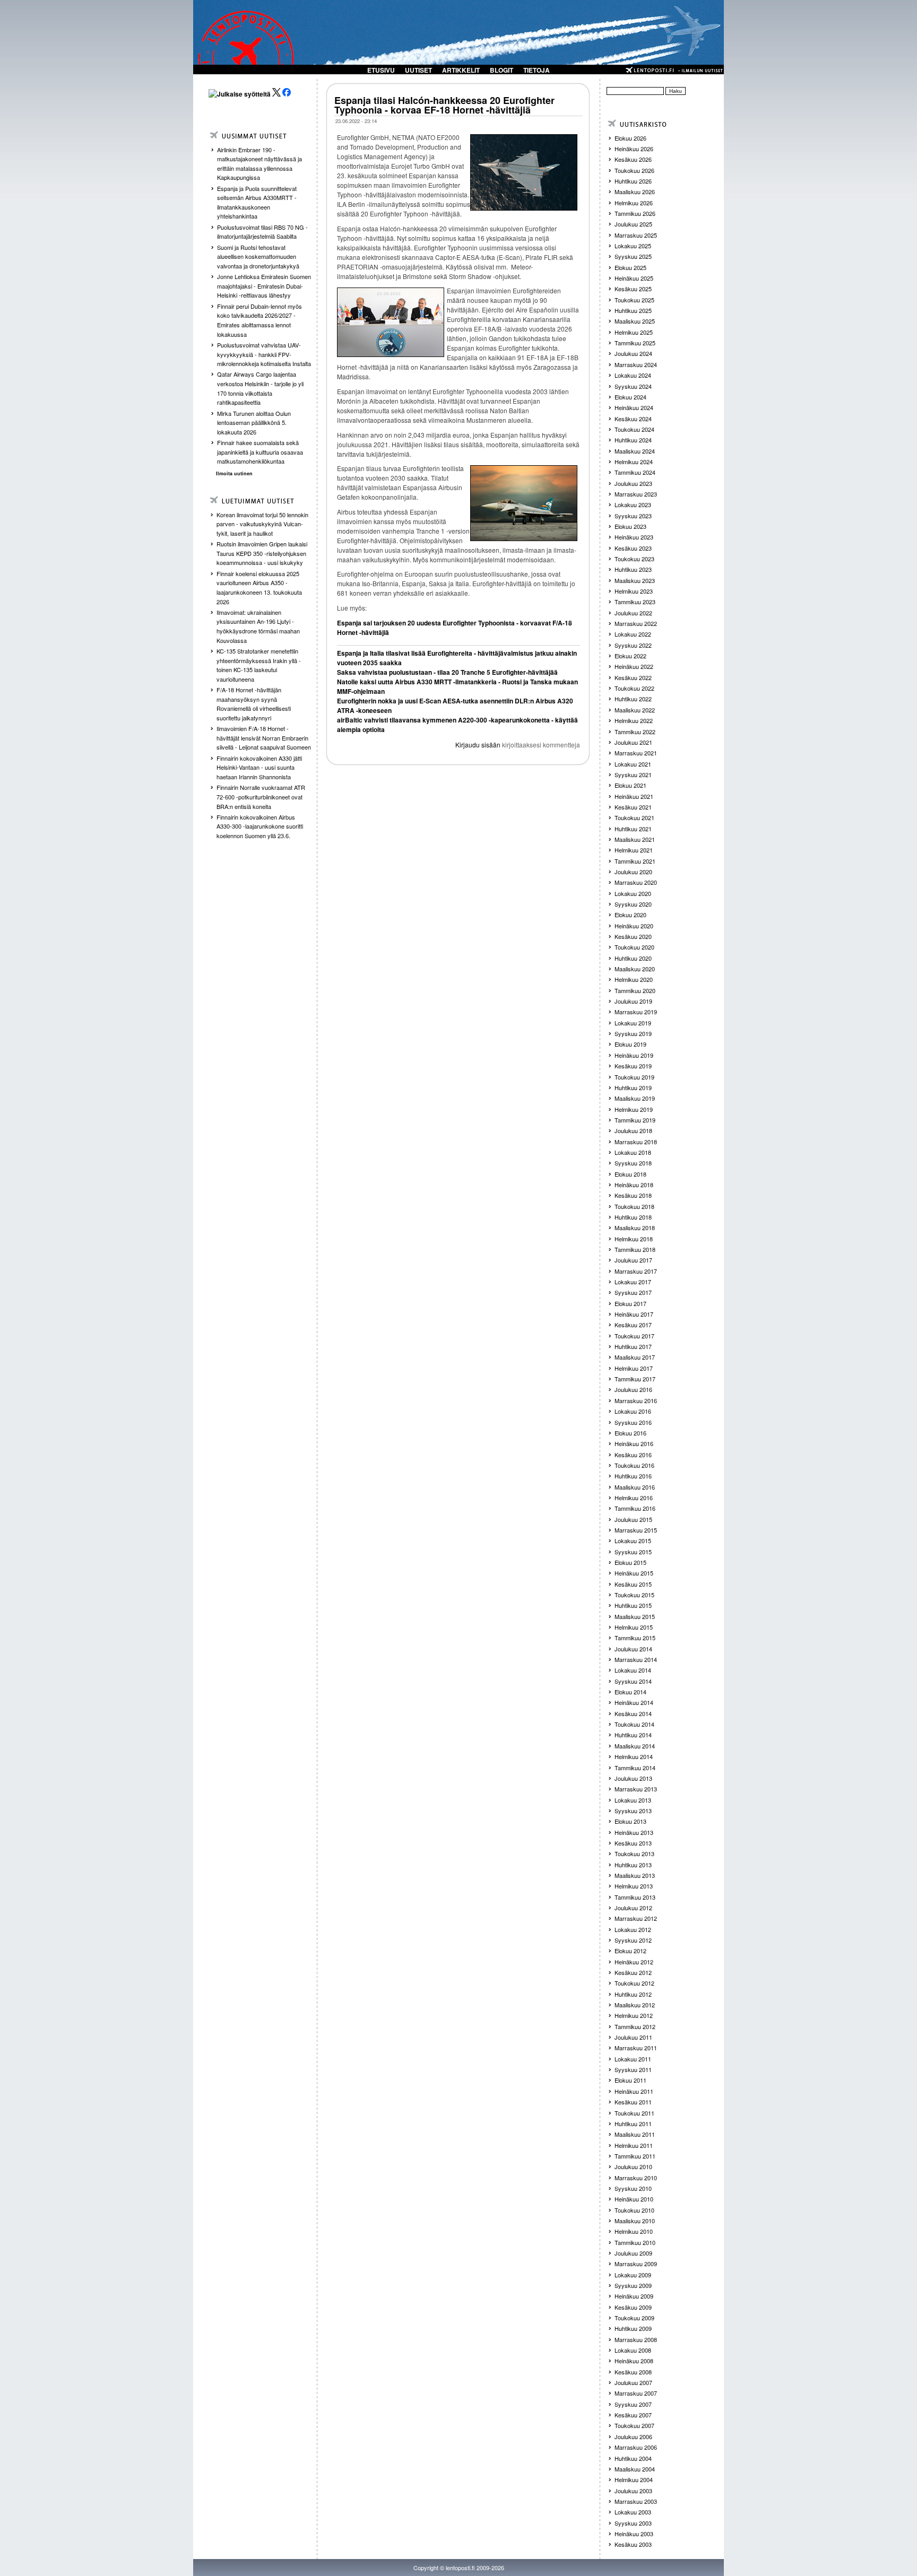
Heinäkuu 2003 (634, 2534)
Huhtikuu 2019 (633, 1087)
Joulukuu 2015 (633, 1519)
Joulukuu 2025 (633, 224)
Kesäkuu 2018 (633, 1195)
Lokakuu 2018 (633, 1152)
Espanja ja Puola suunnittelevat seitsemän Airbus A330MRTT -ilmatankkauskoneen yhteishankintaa (257, 202)
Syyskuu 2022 (633, 645)
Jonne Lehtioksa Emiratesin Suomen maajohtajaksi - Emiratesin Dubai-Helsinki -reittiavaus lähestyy (264, 286)
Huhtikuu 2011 (633, 2124)
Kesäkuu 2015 (633, 1584)
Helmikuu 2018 (634, 1239)
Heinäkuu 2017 (634, 1314)
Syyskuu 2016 (633, 1422)
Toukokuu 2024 (634, 429)
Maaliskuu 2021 (635, 839)
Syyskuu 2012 (633, 1940)
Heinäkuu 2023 (634, 537)
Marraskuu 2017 (636, 1271)
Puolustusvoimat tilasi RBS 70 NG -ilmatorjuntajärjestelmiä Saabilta (262, 232)
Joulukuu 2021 (633, 742)
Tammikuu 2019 (635, 1120)
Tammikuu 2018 (635, 1249)
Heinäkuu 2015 (634, 1573)
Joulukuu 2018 (633, 1130)
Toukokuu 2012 (634, 1983)
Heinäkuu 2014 (634, 1702)
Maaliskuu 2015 (635, 1616)
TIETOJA (537, 70)
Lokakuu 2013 (633, 1800)
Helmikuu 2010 (634, 2231)
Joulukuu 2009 (633, 2253)
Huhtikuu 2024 (633, 440)
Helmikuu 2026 (634, 203)
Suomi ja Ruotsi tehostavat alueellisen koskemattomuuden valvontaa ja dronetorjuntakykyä (258, 256)
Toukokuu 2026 (634, 170)
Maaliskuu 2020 (635, 969)
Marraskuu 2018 (636, 1142)
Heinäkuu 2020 (634, 926)
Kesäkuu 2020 (633, 936)
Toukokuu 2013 (634, 1853)
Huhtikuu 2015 (633, 1605)
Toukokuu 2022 (634, 688)
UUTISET (418, 70)
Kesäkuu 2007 (633, 2415)
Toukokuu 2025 (634, 300)
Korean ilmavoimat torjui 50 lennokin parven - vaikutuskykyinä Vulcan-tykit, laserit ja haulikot (262, 524)
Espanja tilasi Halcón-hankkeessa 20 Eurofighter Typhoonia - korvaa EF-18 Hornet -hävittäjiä (444, 105)
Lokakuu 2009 (633, 2275)
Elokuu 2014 (630, 1692)
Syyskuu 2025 (633, 256)
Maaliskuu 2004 (635, 2469)
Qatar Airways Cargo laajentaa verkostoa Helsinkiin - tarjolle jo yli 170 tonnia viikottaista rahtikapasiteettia (260, 388)
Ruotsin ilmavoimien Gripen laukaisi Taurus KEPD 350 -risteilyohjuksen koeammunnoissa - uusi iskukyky (262, 553)
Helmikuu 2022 (634, 720)
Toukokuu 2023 (634, 559)
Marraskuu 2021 (636, 753)
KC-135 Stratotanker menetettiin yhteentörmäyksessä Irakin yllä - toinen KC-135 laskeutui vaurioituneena (259, 665)
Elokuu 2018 (630, 1174)
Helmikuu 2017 (634, 1368)
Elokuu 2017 (630, 1303)
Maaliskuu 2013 (635, 1875)
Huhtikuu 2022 (633, 699)
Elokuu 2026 (630, 138)
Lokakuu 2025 (633, 246)
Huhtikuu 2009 (633, 2328)
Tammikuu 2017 (635, 1379)
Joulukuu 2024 (633, 353)
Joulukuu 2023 (633, 483)
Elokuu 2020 (630, 915)
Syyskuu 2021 (633, 774)
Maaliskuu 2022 (635, 710)
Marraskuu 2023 (636, 494)
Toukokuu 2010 (634, 2210)
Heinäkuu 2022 (634, 666)
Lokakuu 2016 (633, 1411)
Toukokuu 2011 (634, 2113)
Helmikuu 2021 (634, 850)
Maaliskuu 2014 (635, 1746)
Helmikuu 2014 (634, 1756)
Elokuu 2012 (630, 1951)
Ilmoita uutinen (234, 473)
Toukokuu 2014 (634, 1724)
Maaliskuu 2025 (635, 321)
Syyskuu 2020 (633, 904)
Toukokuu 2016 (634, 1465)
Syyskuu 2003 (633, 2523)
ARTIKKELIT (461, 70)
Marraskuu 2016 (636, 1400)
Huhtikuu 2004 (633, 2458)
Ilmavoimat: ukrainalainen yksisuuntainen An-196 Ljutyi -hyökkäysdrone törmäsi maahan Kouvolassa (258, 626)
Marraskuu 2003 (636, 2501)
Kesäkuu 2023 (633, 548)
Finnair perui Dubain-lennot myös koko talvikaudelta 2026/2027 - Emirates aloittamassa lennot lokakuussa (259, 320)
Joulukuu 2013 (633, 1778)
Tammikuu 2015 (635, 1638)
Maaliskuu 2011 (635, 2134)
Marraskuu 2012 (636, 1918)
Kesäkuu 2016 (633, 1455)
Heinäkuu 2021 (634, 796)
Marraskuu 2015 (636, 1530)
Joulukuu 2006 (633, 2436)
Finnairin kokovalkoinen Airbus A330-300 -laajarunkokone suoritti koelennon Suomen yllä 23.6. (260, 826)
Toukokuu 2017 (634, 1336)
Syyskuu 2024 (633, 386)
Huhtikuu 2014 (633, 1735)
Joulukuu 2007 (633, 2382)
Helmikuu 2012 (634, 2015)
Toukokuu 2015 (634, 1595)
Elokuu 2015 (630, 1562)
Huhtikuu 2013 (633, 1865)
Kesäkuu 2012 (633, 1972)
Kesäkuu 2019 (633, 1066)
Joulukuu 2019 (633, 1001)
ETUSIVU (381, 70)
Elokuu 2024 (630, 397)
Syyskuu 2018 (633, 1163)
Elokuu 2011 (630, 2080)
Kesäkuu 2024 (633, 419)
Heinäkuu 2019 (634, 1055)
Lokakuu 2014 (633, 1670)
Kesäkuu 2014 (633, 1713)
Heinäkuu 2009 (634, 2296)
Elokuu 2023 (630, 526)
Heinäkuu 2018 (634, 1185)
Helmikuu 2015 (634, 1627)
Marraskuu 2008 (636, 2339)
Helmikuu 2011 (634, 2145)
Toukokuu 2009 (634, 2318)
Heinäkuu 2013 (634, 1832)
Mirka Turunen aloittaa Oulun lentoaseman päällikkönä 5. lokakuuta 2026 (254, 423)
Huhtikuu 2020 (633, 958)
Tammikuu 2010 (635, 2242)
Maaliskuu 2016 (635, 1487)
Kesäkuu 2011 (633, 2102)
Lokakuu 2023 (633, 504)
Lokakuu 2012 (633, 1929)
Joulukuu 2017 (633, 1260)
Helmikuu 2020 (634, 979)
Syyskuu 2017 (633, 1292)
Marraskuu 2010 (636, 2178)
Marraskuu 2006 (636, 2447)
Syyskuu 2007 (633, 2404)
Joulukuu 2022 (633, 613)
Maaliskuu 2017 (635, 1357)
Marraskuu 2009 (636, 2264)
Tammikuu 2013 (635, 1897)
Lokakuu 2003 (633, 2512)
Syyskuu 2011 (633, 2069)
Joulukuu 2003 (633, 2491)
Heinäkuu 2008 (634, 2361)
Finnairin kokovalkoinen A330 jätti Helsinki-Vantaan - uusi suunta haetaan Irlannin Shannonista (259, 767)
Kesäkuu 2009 (633, 2307)
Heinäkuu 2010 (634, 2199)
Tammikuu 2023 (635, 602)
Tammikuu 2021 (635, 861)
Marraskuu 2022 (636, 623)
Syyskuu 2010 (633, 2188)
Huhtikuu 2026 (633, 181)
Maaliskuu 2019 (635, 1098)
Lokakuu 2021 (633, 764)
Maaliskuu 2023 (635, 580)
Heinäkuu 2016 (634, 1443)
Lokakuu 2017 (633, 1282)
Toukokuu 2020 (634, 947)
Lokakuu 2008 (633, 2350)
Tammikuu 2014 (635, 1768)
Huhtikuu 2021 (633, 829)
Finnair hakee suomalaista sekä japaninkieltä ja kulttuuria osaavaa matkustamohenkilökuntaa (260, 452)
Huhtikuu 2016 (633, 1476)
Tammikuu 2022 (635, 732)
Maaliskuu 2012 (635, 2005)
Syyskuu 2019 (633, 1033)
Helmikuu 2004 (634, 2479)
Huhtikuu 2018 (633, 1217)
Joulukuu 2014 (633, 1649)
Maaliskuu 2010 (635, 2221)
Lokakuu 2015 (633, 1541)
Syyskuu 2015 (633, 1552)
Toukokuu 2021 (634, 817)
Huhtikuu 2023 (633, 569)
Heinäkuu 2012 (634, 1962)
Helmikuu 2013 (634, 1886)
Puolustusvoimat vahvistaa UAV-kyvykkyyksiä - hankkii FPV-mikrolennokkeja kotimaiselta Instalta (264, 354)
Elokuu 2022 (630, 656)
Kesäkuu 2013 (633, 1843)
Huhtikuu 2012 (633, 1994)
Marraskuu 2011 (636, 2048)
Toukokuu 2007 (634, 2425)
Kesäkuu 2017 (633, 1325)
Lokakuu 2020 (633, 893)
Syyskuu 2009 (633, 2285)
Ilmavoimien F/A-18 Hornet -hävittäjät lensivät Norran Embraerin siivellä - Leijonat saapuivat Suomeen (264, 738)
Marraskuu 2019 (636, 1012)
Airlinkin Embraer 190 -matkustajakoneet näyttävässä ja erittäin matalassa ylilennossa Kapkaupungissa (259, 164)
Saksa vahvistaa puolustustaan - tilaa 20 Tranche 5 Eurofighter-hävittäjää (447, 672)
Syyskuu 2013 (633, 1811)
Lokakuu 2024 (633, 375)
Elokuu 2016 (630, 1433)
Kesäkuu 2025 (633, 289)
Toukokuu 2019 (634, 1077)
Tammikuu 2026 (635, 213)
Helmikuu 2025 (634, 332)
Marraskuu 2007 (636, 2393)
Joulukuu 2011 (633, 2037)
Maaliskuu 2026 (635, 192)
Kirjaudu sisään (478, 745)
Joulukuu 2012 (633, 1908)
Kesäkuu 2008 (633, 2372)
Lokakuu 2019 (633, 1023)
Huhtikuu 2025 (633, 310)
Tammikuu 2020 (635, 990)
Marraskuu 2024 (636, 364)
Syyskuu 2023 (633, 516)
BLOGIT (501, 70)
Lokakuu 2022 (633, 634)
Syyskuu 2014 (633, 1681)
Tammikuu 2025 (635, 343)
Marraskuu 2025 (636, 235)
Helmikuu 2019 (634, 1109)
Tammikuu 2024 (635, 472)
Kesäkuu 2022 (633, 677)
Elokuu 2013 (630, 1821)
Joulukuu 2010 (633, 2166)
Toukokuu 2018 (634, 1206)
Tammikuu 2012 (635, 2026)
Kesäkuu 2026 (633, 159)
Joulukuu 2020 (633, 872)
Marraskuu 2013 (636, 1789)
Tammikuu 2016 (635, 1508)
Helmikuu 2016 (634, 1498)
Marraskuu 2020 (636, 882)
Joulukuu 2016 (633, 1389)
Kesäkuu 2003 (633, 2544)
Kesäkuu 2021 (633, 807)
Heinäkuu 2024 (634, 407)
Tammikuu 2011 (635, 2156)
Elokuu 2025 (630, 267)
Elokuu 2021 (630, 785)
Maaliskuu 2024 (635, 451)
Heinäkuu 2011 (634, 2091)
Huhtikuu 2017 (633, 1346)
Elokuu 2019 (630, 1044)
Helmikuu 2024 (634, 462)
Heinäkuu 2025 (634, 278)
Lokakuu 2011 (633, 2059)
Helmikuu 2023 (634, 591)
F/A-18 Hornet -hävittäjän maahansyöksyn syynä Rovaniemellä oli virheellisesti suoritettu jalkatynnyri (254, 704)
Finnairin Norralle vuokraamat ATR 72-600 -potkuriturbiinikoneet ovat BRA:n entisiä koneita (261, 797)
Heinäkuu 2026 (634, 149)
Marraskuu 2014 (636, 1659)
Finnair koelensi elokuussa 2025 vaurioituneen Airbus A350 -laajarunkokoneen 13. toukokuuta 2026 (259, 588)
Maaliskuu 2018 (635, 1228)
